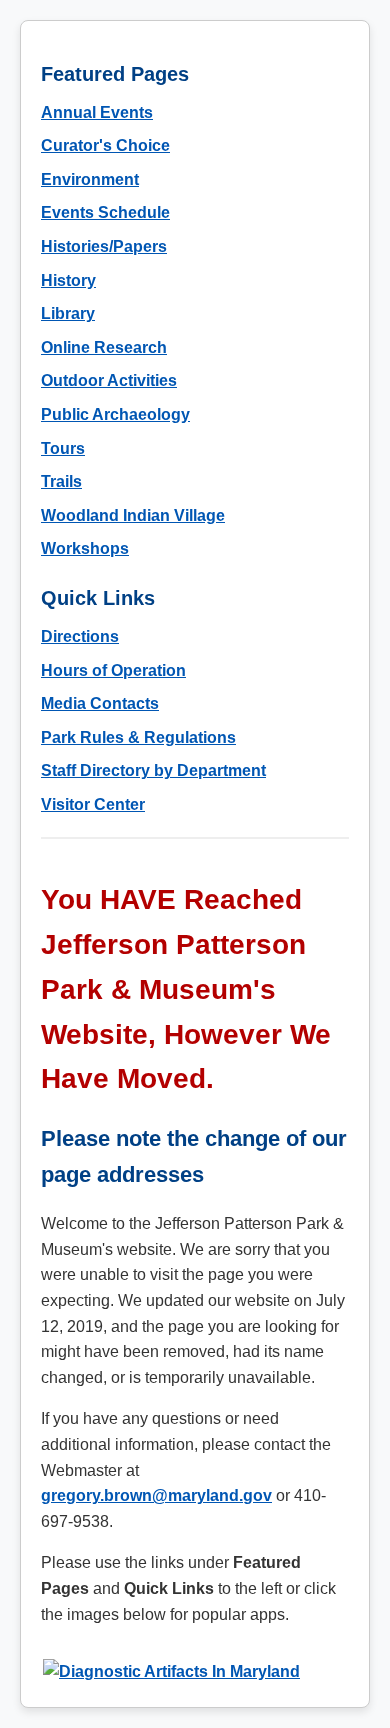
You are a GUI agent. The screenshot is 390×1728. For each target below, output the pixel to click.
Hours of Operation (113, 670)
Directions (80, 636)
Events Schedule (105, 212)
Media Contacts (100, 703)
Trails (61, 481)
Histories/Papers (104, 246)
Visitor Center (93, 804)
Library (68, 313)
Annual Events (97, 112)
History (68, 280)
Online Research (104, 347)
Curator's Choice (105, 145)
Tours (63, 448)
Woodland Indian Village (133, 515)
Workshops (85, 548)
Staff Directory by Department (153, 770)
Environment (90, 179)
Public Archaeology (115, 414)
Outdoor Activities (109, 380)
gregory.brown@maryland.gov (156, 1495)
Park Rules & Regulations (138, 737)
